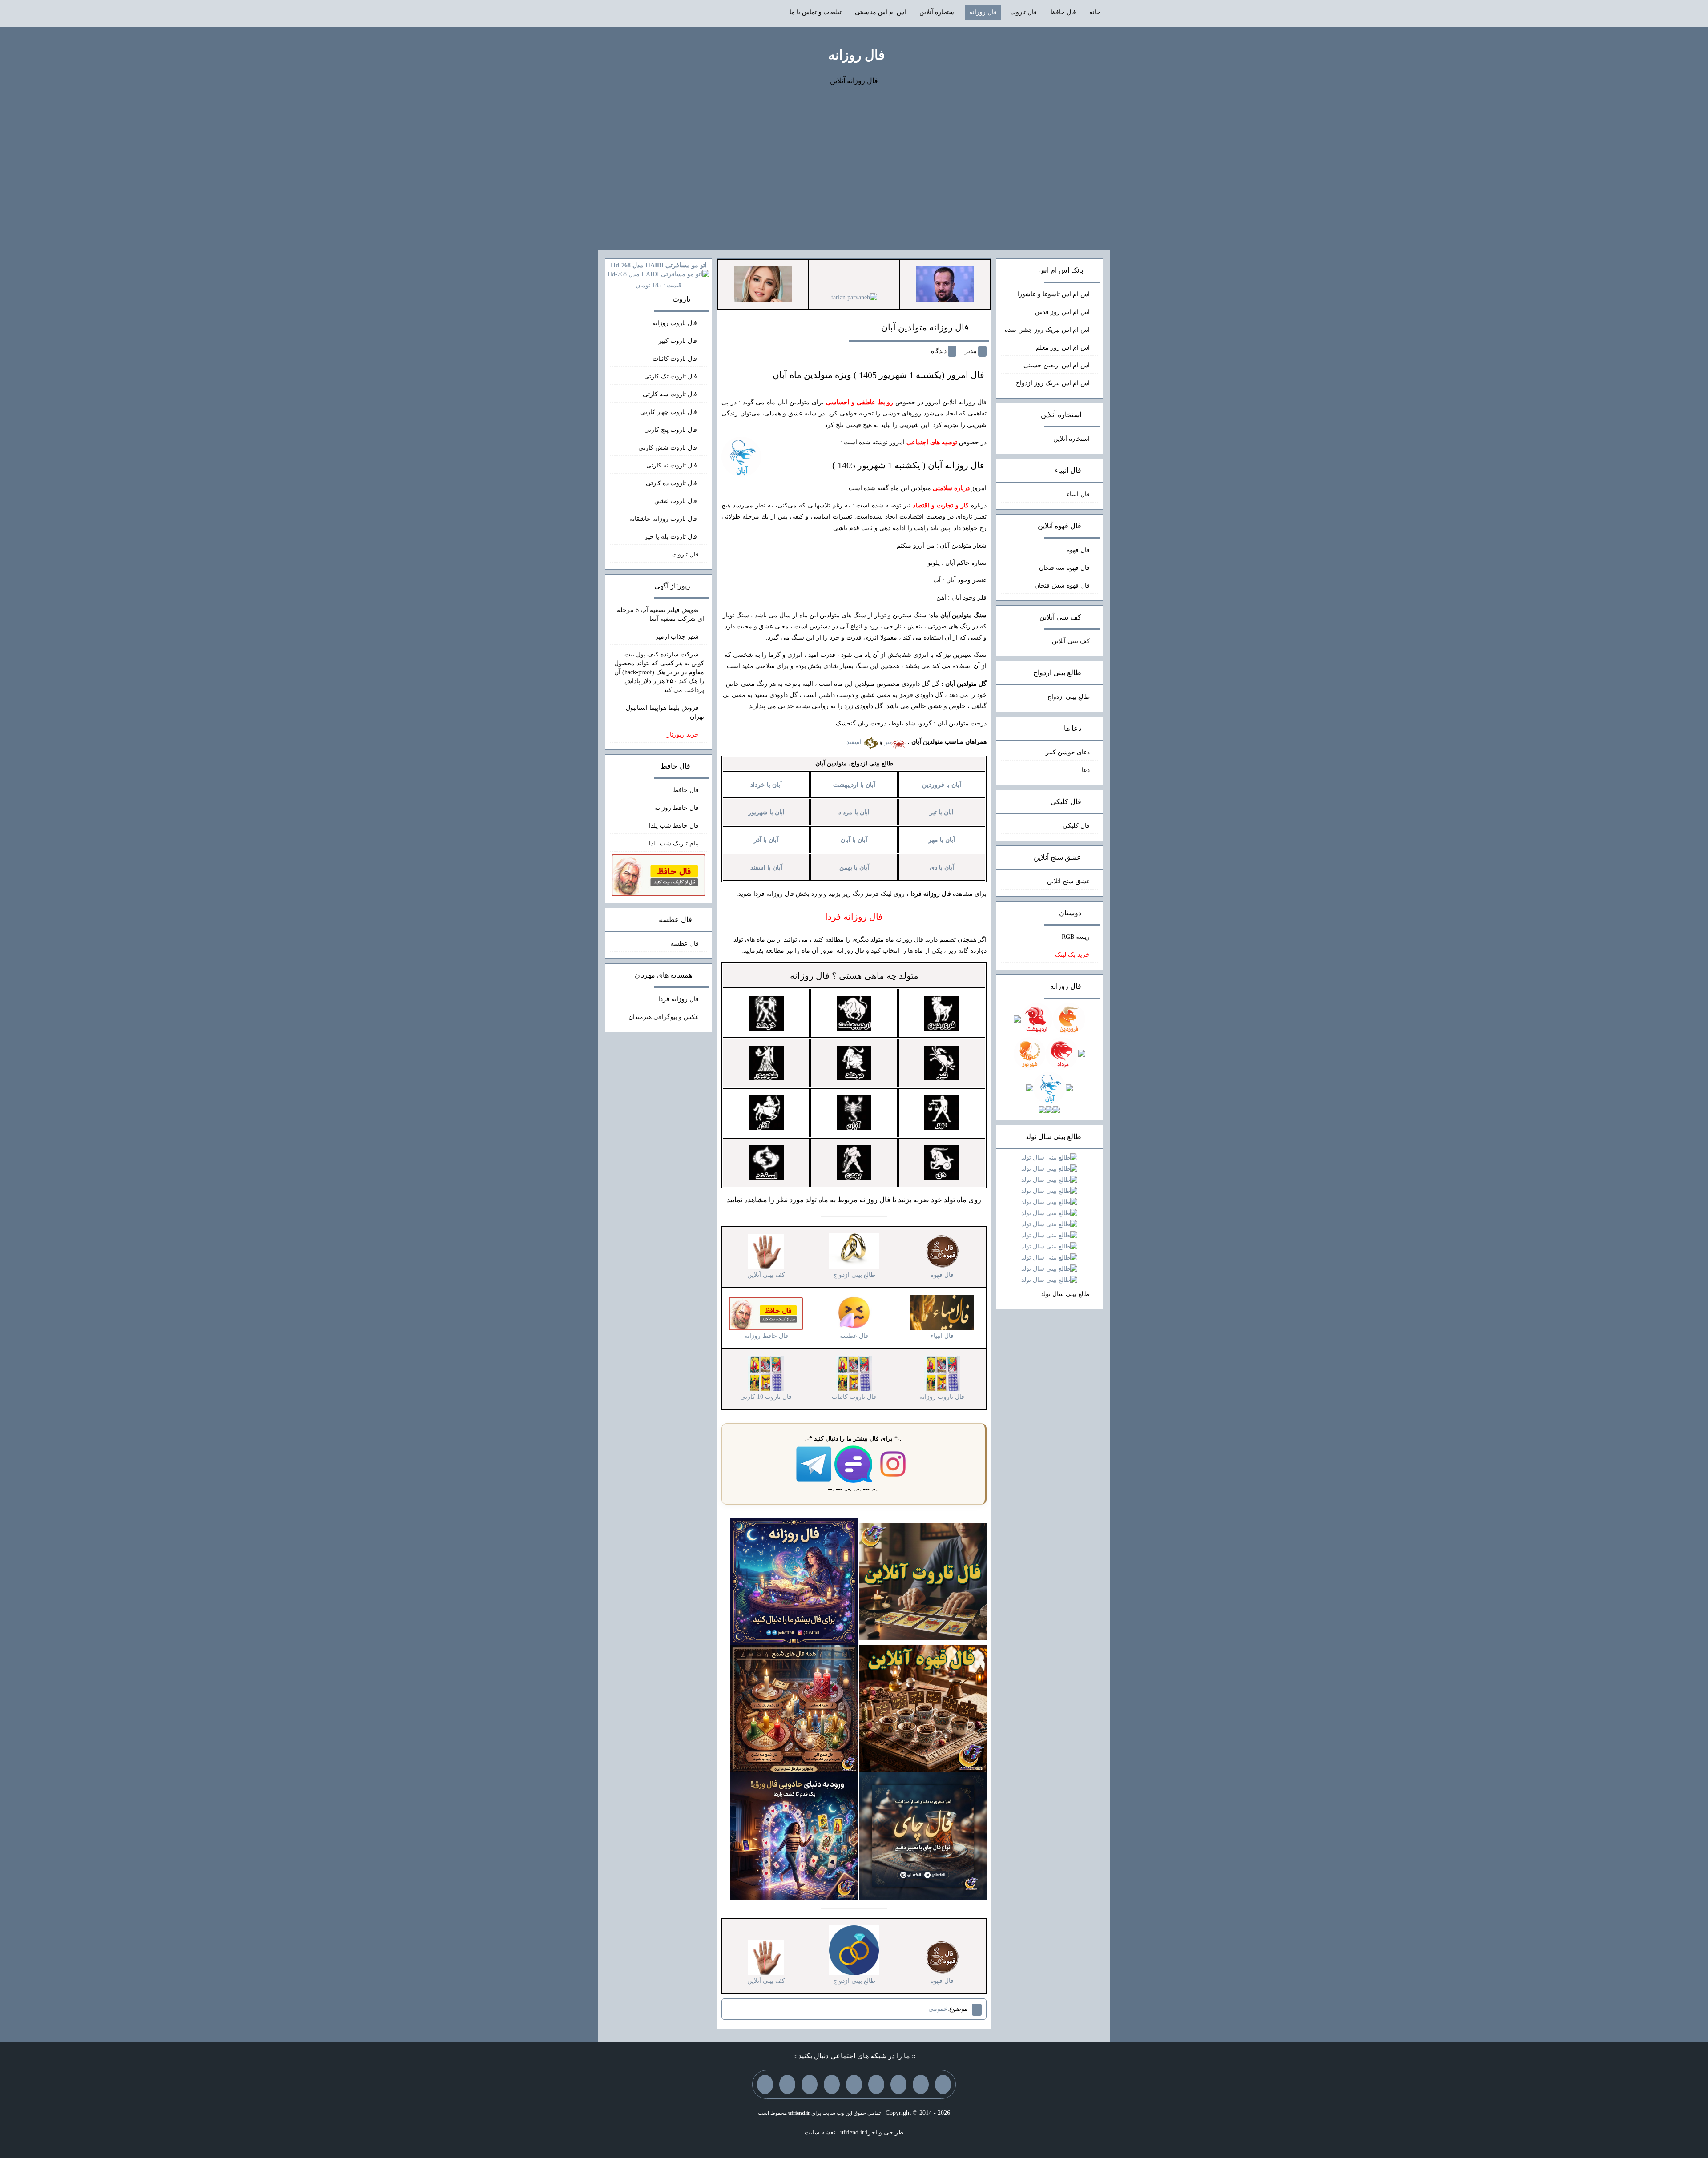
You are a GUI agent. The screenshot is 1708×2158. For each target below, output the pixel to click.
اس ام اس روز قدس (1062, 312)
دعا (1086, 770)
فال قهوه (1078, 550)
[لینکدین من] (765, 2084)
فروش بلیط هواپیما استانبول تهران (665, 712)
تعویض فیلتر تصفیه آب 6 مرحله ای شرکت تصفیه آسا (661, 614)
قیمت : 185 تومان (659, 275)
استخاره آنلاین (938, 12)
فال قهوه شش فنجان (1062, 586)
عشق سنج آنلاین (1068, 881)
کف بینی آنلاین (1071, 641)
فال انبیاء (1078, 494)
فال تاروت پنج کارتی (671, 430)
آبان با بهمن (854, 868)
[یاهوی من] (943, 2084)
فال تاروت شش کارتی (669, 448)
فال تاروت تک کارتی (671, 376)
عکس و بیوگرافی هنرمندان (664, 1017)
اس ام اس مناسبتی (880, 12)
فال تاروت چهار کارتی (669, 412)
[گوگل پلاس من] (810, 2084)
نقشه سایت (820, 2132)
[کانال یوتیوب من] (787, 2084)
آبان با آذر (766, 840)
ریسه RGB (1076, 937)
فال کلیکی (1076, 826)
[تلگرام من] (921, 2084)
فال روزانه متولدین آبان (925, 327)
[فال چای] (923, 1835)
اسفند (855, 742)
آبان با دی (942, 868)
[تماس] (854, 2084)
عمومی (938, 2009)
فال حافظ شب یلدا (674, 826)
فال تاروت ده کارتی (672, 483)
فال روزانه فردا (679, 999)
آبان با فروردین (942, 785)
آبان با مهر (942, 840)
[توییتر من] (832, 2084)
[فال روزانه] (794, 1581)
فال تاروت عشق (677, 501)
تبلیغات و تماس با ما (816, 12)
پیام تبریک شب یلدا (674, 843)
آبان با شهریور (766, 812)
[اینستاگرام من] (876, 2084)
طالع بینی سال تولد (1065, 1294)
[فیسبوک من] (898, 2084)
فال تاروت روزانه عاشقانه (664, 519)
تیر (888, 742)
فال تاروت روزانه (675, 323)
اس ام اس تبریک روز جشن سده (1047, 330)
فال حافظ (1063, 12)
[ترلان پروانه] (854, 297)
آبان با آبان (854, 840)
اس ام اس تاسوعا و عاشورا (1053, 294)
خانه (1095, 12)
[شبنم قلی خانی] (763, 284)
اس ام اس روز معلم (1063, 348)
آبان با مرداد (854, 812)
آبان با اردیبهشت (854, 785)
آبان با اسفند (766, 868)
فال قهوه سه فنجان (1064, 568)
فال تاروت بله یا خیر (672, 537)
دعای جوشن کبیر (1068, 752)
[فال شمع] (794, 1708)
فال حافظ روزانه (677, 808)
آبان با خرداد (766, 785)
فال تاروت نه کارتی (673, 465)
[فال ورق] (794, 1835)
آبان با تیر (942, 812)
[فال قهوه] (923, 1708)
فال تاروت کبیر (679, 341)
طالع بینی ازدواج (1069, 697)
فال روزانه (983, 12)
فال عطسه (685, 944)
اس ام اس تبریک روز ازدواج (1053, 383)
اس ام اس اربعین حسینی (1057, 365)
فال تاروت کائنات (676, 359)
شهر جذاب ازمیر (677, 637)
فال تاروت (1023, 12)
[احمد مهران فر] (945, 284)
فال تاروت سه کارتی (671, 394)
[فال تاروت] (923, 1581)
